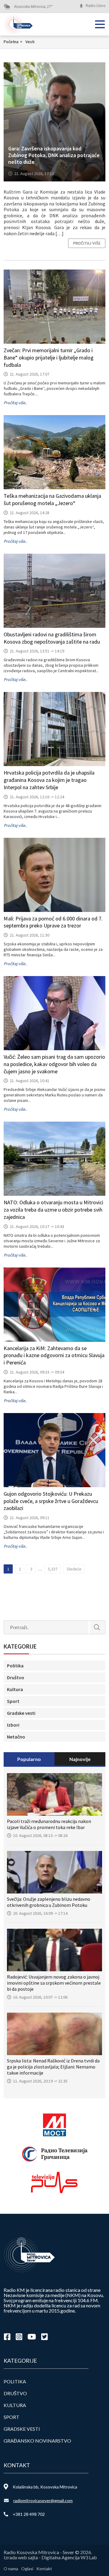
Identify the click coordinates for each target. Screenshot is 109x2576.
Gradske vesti (21, 1713)
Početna (13, 42)
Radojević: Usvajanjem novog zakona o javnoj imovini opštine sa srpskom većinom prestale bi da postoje (54, 1983)
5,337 (53, 1569)
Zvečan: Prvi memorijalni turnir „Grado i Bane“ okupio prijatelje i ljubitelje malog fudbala (49, 358)
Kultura (15, 1689)
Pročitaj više (87, 243)
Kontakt (44, 2569)
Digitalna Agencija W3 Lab (69, 2557)
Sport (13, 1701)
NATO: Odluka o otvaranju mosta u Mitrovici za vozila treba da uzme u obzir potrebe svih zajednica (53, 1210)
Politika (15, 1666)
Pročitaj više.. (15, 403)
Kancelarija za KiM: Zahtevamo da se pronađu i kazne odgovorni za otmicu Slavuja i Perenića (54, 1355)
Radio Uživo (96, 6)
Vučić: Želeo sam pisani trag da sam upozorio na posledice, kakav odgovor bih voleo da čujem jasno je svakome (54, 1064)
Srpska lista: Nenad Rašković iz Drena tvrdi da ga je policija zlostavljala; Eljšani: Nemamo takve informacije (53, 2067)
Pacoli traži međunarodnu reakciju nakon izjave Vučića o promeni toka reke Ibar (49, 1824)
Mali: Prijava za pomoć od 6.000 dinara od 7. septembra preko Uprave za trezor (53, 922)
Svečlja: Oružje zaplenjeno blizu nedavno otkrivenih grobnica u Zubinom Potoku (49, 1902)
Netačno (16, 1737)
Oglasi (27, 2569)
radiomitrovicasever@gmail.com (43, 2500)
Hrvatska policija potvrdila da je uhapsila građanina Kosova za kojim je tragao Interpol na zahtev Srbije (49, 780)
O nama (11, 2569)
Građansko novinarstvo (37, 2441)
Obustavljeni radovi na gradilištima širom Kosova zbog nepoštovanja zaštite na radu (52, 638)
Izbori (13, 1725)
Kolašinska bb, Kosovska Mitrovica (45, 2487)
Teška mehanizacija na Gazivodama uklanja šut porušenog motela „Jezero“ (52, 499)
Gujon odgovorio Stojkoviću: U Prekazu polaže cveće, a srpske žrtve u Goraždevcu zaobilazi (51, 1501)
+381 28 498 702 (29, 2514)
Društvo (16, 1677)
